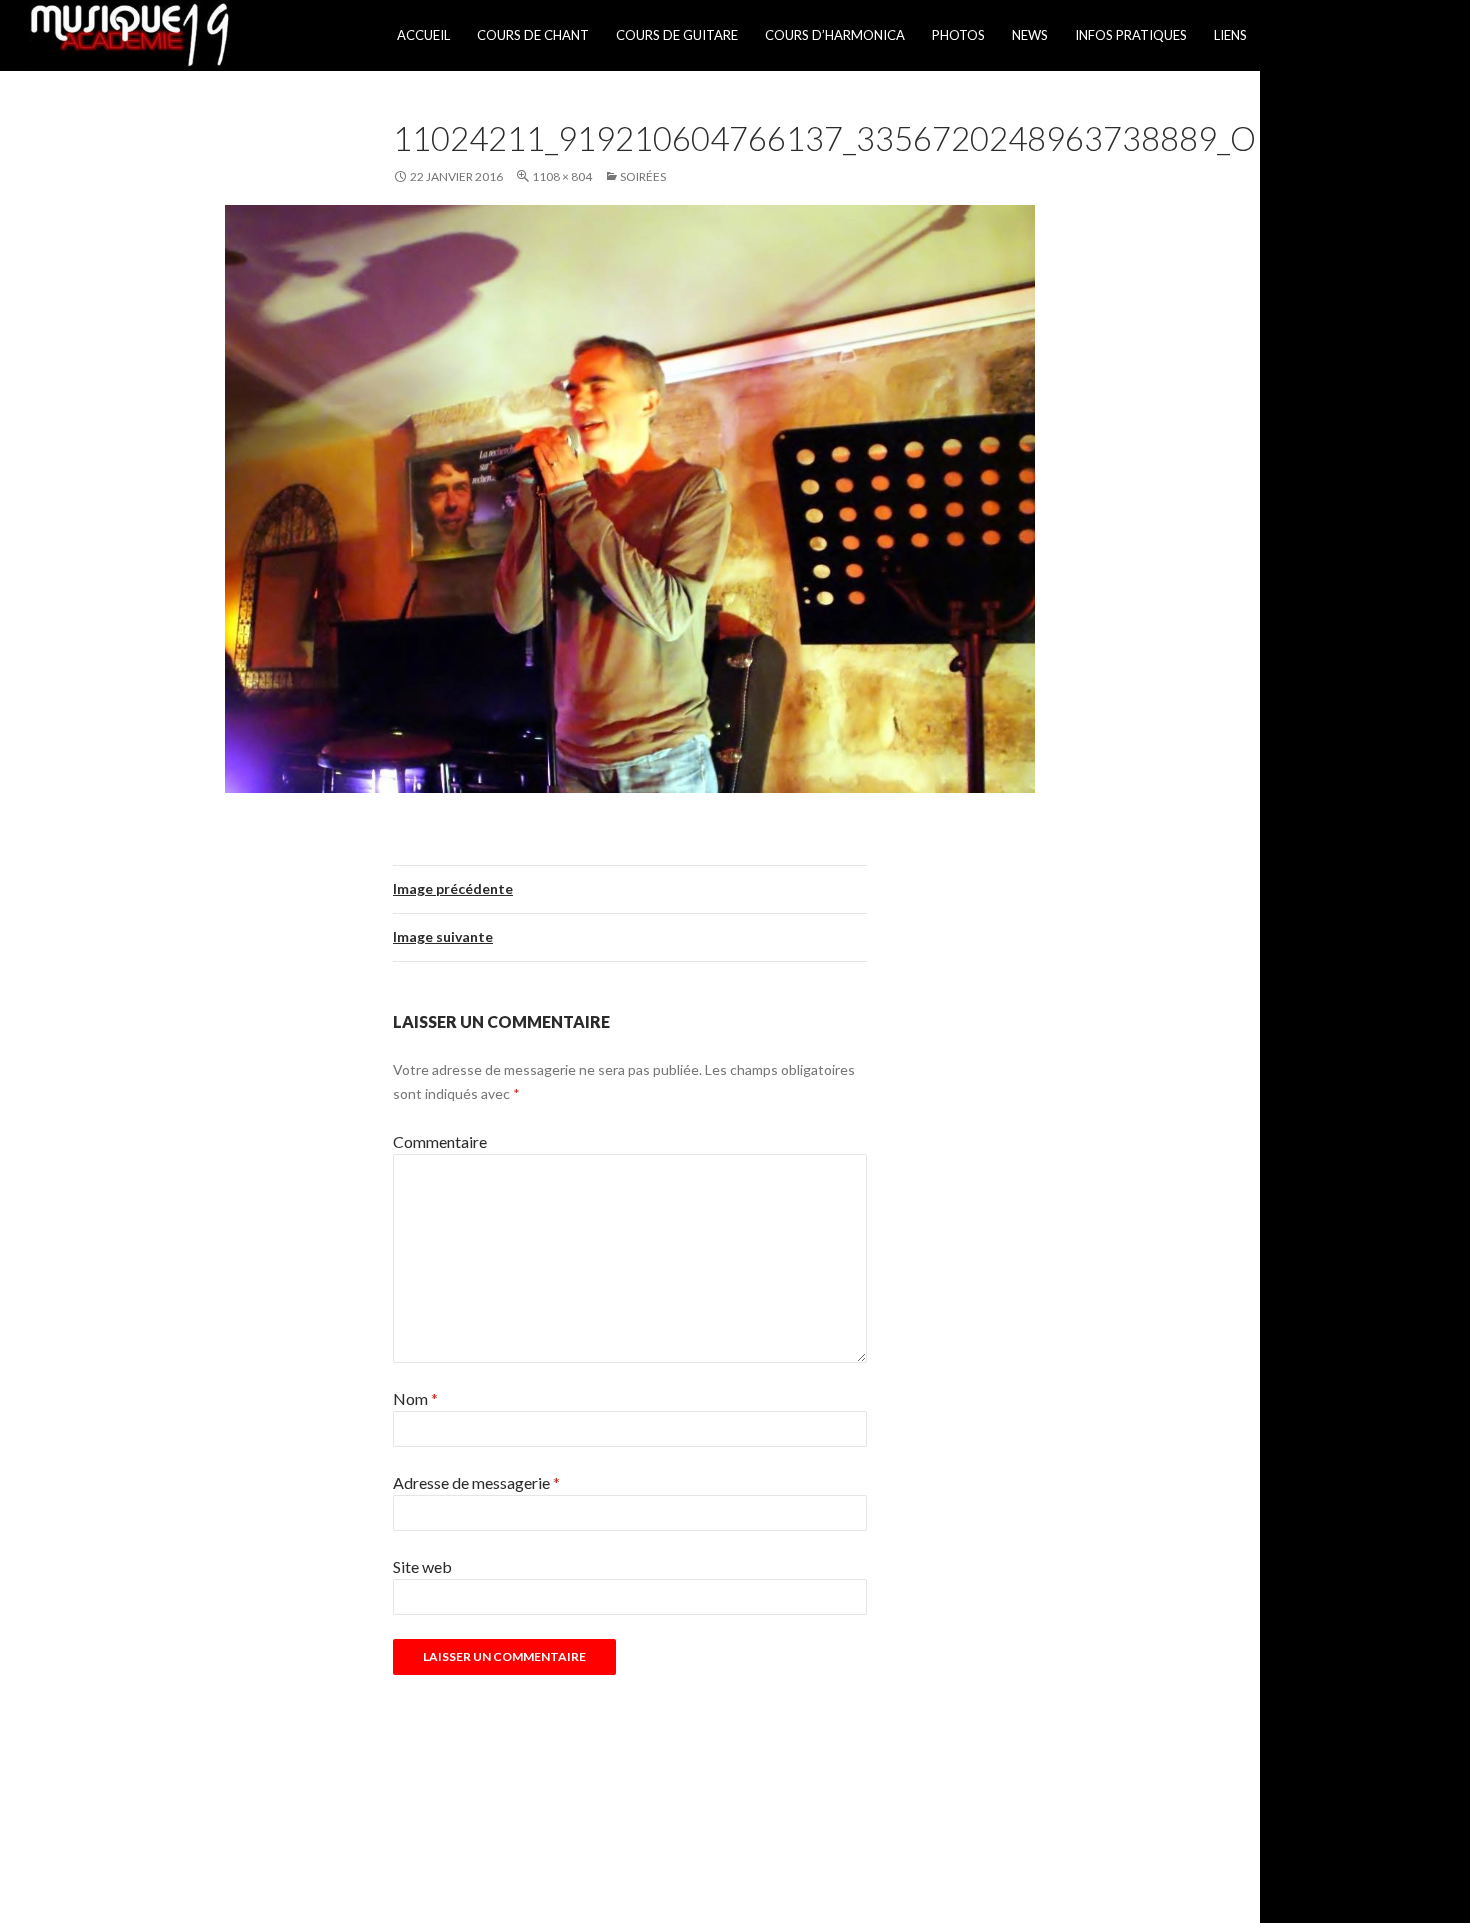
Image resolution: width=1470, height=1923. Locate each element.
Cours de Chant (533, 35)
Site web (422, 1566)
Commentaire (440, 1141)
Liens (1230, 35)
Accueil (423, 35)
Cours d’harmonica (835, 35)
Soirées (643, 176)
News (1030, 35)
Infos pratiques (1131, 35)
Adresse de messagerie (476, 1482)
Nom (415, 1398)
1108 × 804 (562, 176)
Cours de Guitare (677, 35)
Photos (958, 35)
